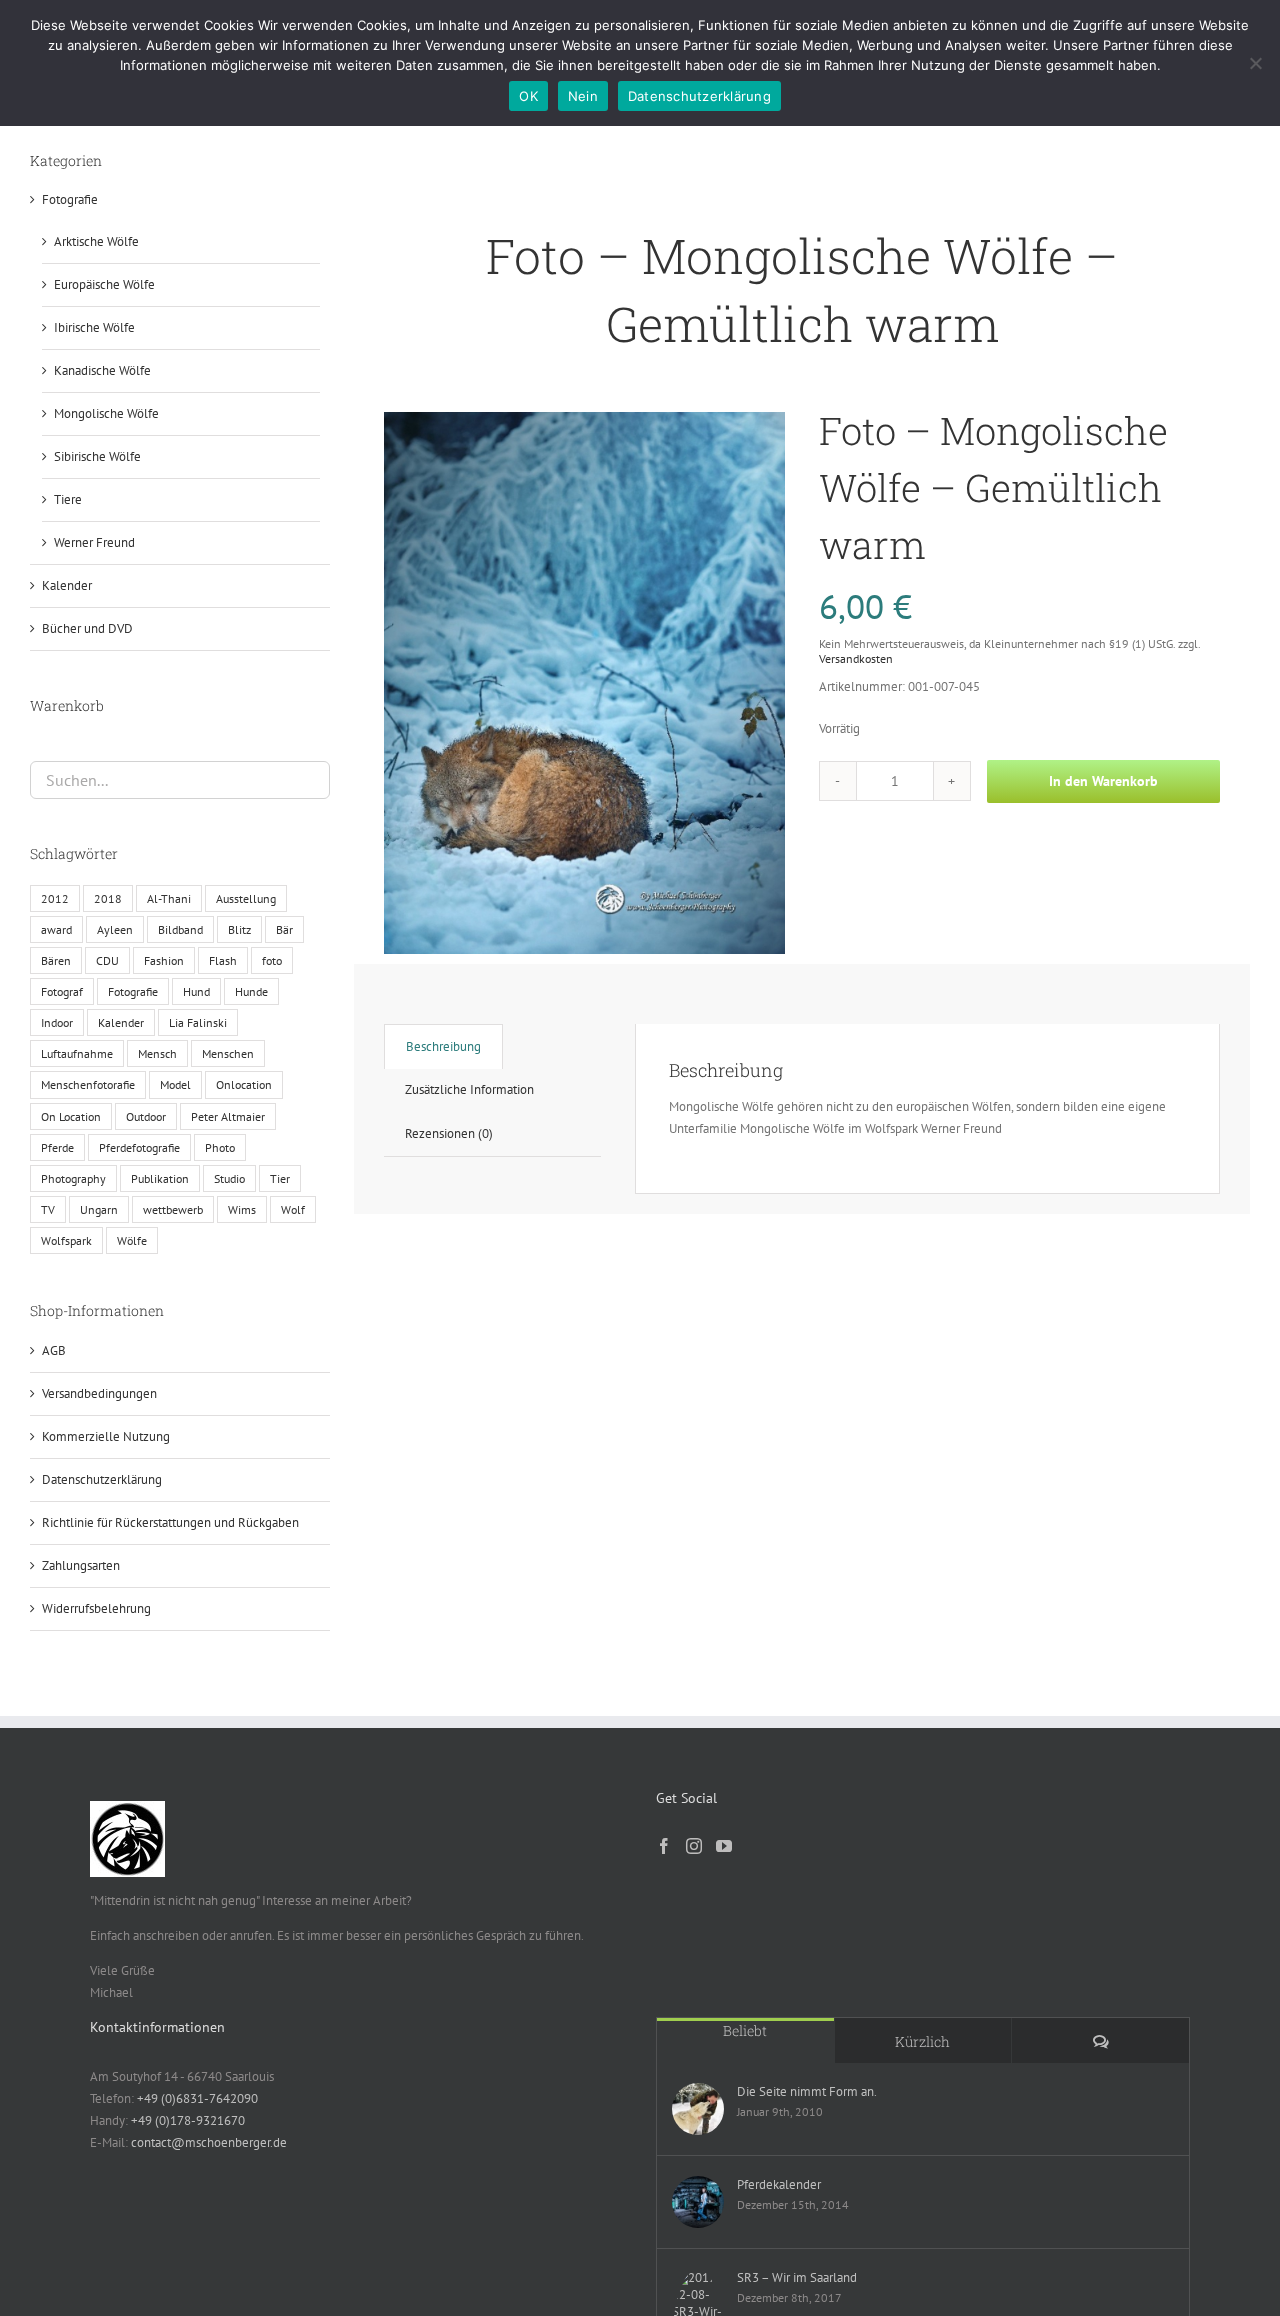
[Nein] (1255, 63)
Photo (220, 1147)
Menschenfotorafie (88, 1084)
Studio (229, 1178)
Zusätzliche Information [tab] (469, 1089)
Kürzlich (922, 2041)
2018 (108, 898)
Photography (73, 1178)
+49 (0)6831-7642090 (197, 2098)
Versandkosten (856, 658)
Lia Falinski (198, 1022)
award (56, 929)
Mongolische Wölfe (106, 413)
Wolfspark (66, 1240)
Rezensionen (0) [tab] (449, 1133)
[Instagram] (694, 1846)
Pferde (57, 1147)
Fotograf (62, 991)
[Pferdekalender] (698, 2202)
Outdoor (146, 1116)
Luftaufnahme (77, 1053)
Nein (583, 96)
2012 (55, 898)
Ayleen (115, 929)
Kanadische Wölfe (102, 370)
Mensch (157, 1053)
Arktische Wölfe (96, 241)
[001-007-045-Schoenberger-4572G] (584, 683)
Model (175, 1084)
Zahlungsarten (81, 1565)
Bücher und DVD (87, 628)
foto (272, 960)
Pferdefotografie (139, 1147)
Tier (280, 1178)
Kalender (67, 585)
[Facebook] (664, 1846)
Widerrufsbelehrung (96, 1608)
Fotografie (70, 199)
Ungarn (99, 1209)
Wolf (293, 1209)
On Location (71, 1116)
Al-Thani (169, 898)
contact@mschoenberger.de (209, 2142)
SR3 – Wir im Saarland (797, 2277)
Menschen (228, 1053)
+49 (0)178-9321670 (188, 2120)
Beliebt (745, 2030)
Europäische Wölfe (104, 284)
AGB (54, 1350)
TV (48, 1209)
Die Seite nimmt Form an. (807, 2091)
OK (528, 96)
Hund (196, 991)
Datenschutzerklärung (102, 1479)
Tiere (68, 499)
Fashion (164, 960)
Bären (56, 960)
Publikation (160, 1178)
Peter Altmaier (228, 1116)
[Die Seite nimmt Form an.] (698, 2109)
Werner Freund (94, 542)
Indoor (57, 1022)
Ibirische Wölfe (94, 327)
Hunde (251, 991)
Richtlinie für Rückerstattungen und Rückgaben (170, 1522)
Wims (242, 1209)
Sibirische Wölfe (97, 456)
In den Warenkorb (1103, 781)
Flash (223, 960)
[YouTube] (724, 1846)
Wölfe (132, 1240)
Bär (284, 929)
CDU (107, 960)
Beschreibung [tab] (443, 1046)
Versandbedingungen (99, 1393)
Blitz (239, 929)
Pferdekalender (779, 2184)
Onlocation (244, 1084)
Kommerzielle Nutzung (106, 1436)
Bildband (180, 929)
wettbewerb (173, 1209)
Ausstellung (246, 898)
